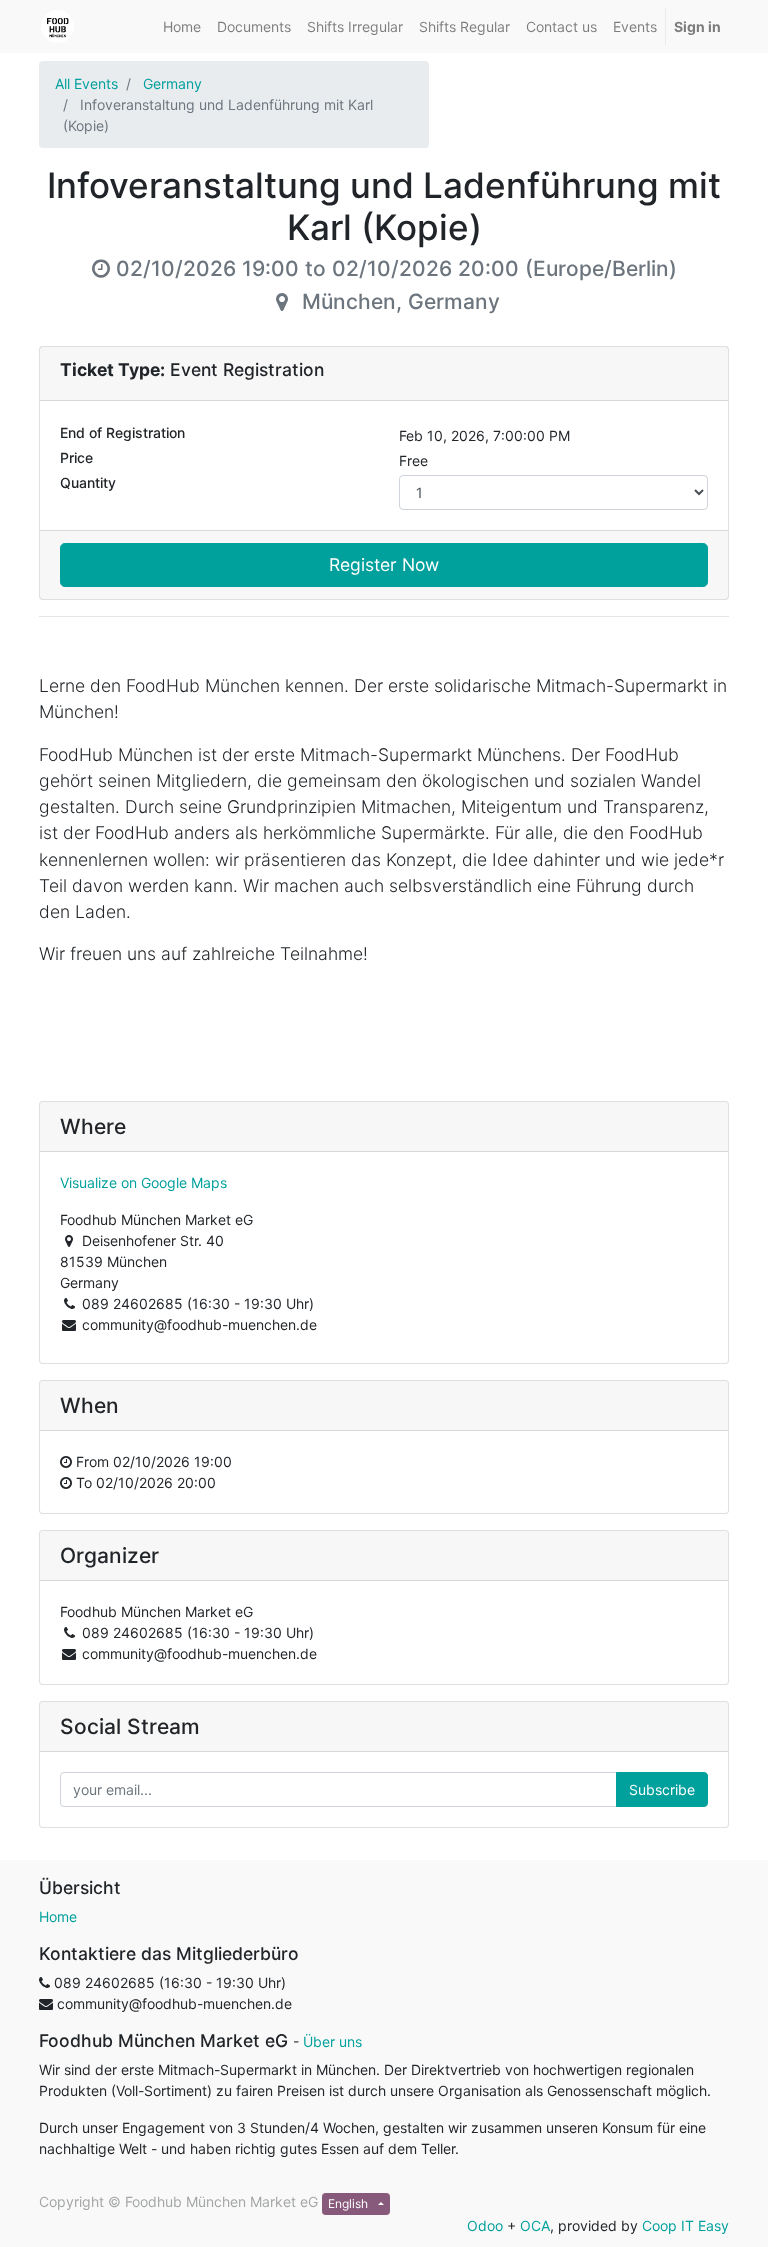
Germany (172, 83)
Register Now (384, 564)
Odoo (485, 2225)
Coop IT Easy (685, 2225)
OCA (535, 2225)
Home (58, 1916)
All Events (86, 83)
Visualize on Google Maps (143, 1182)
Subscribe (662, 1789)
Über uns (332, 2041)
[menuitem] (182, 26)
